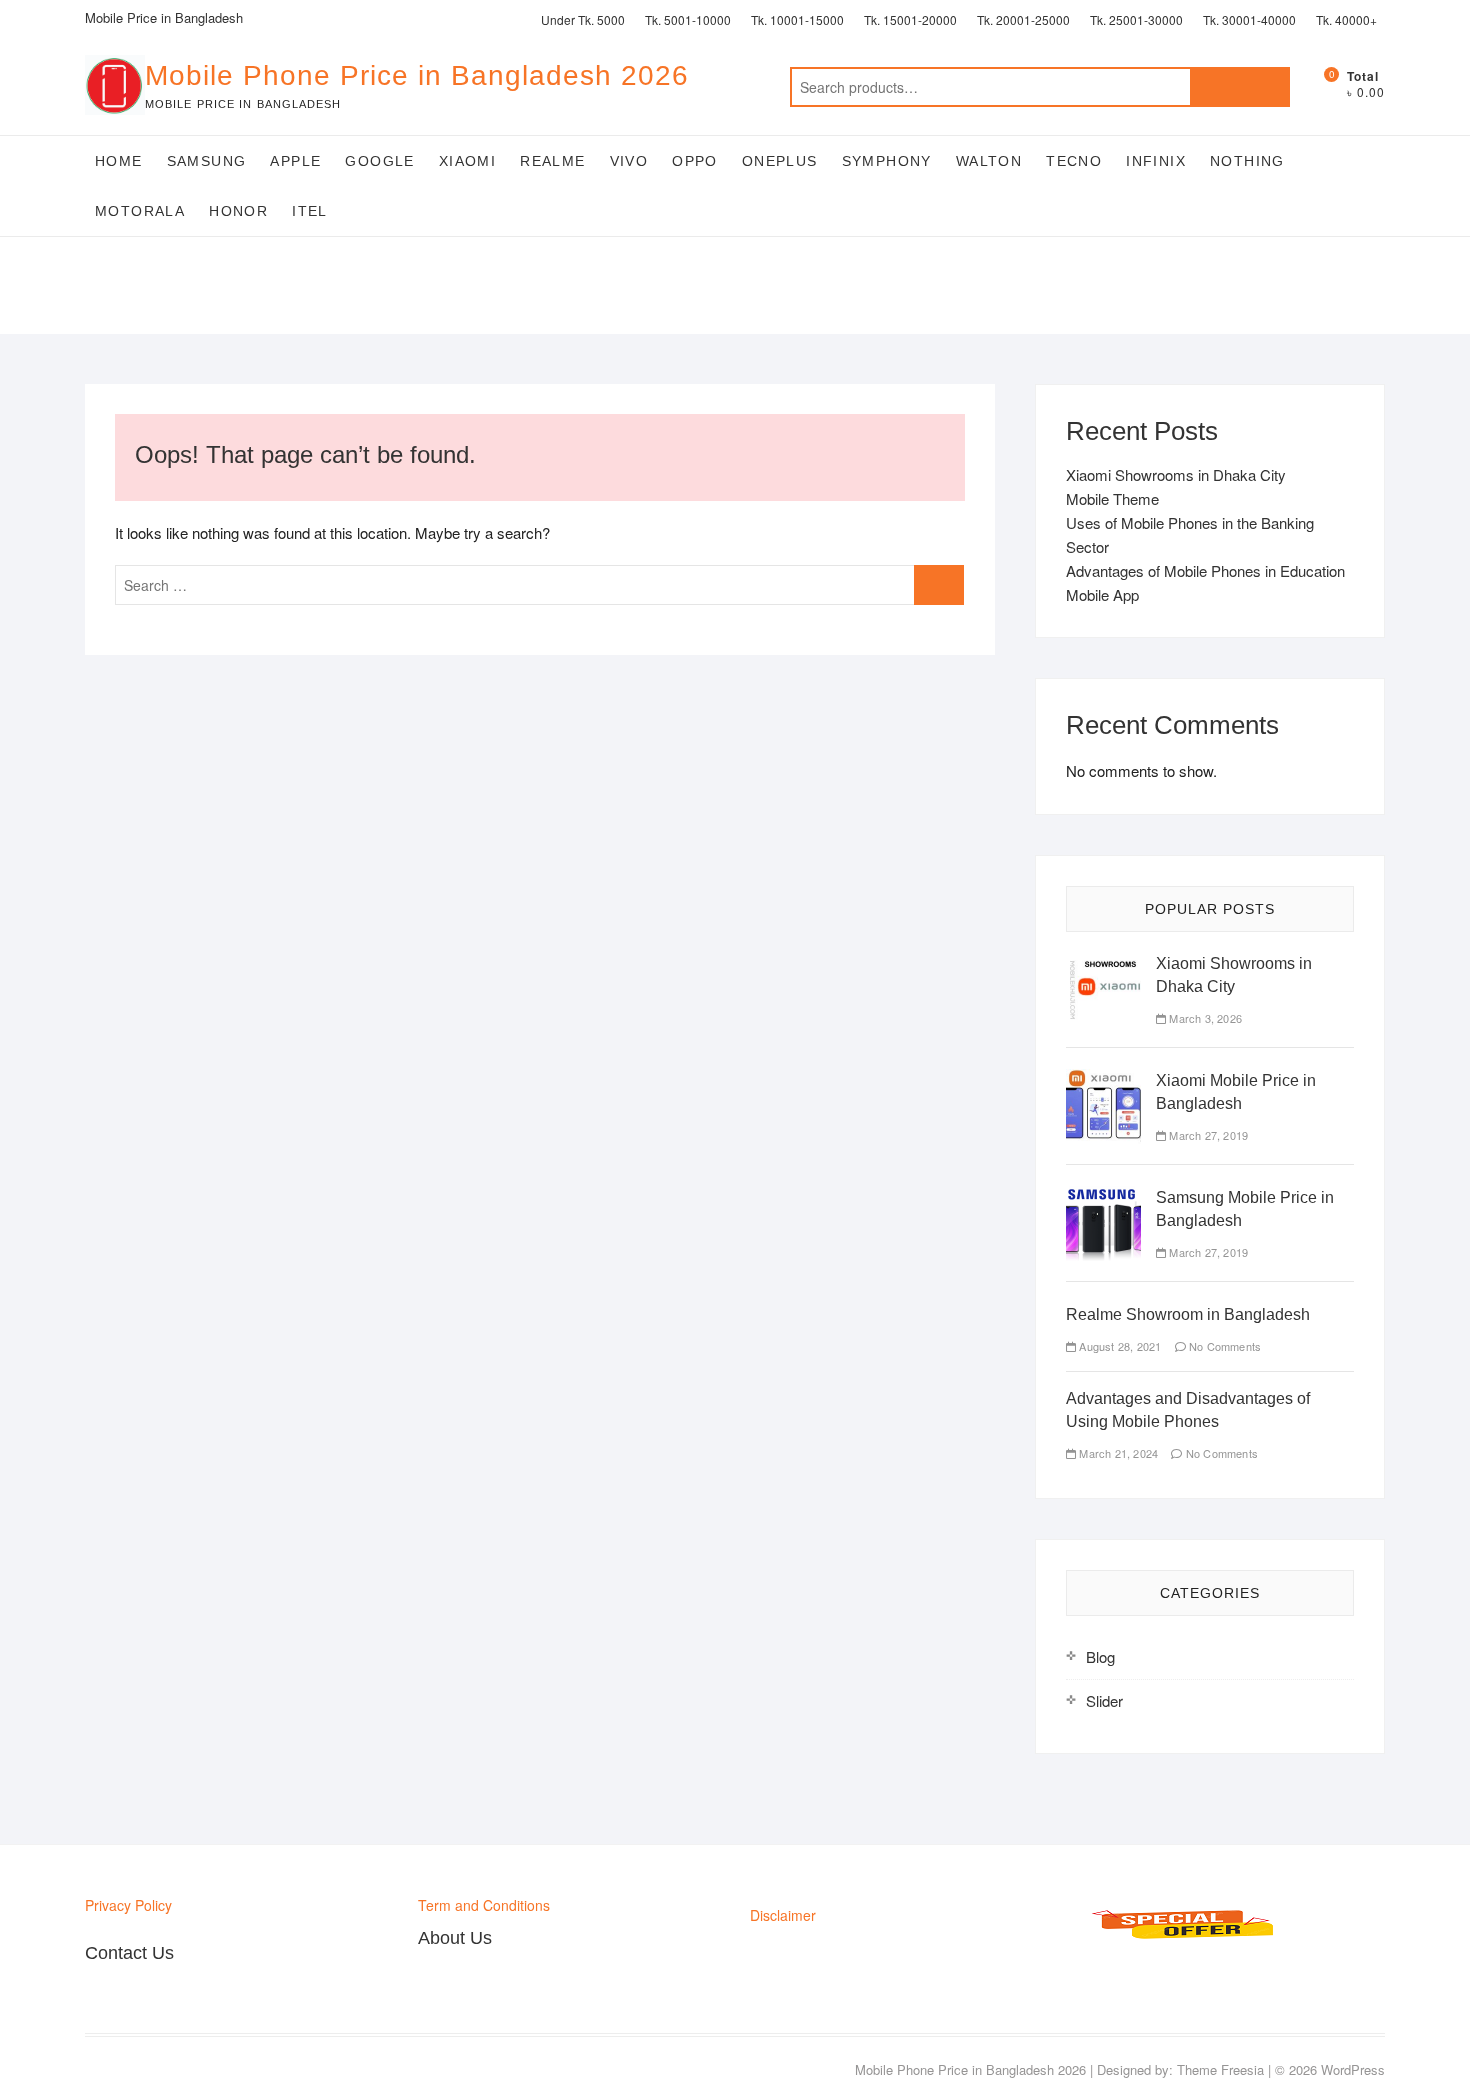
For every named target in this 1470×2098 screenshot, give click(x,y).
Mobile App (1102, 594)
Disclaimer (783, 1915)
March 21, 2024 (1117, 1453)
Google (379, 161)
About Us (455, 1938)
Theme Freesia (1220, 2069)
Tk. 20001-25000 (1023, 19)
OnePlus (780, 161)
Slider (1104, 1700)
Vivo (629, 161)
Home (119, 161)
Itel (310, 211)
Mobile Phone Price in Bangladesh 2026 (417, 75)
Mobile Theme (1112, 498)
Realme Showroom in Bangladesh (1188, 1314)
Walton (989, 161)
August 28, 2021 (1118, 1346)
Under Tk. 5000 (583, 19)
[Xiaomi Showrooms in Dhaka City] (1103, 963)
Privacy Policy (128, 1905)
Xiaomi (467, 161)
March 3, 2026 (1204, 1018)
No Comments (1223, 1346)
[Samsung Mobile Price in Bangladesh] (1103, 1197)
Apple (295, 161)
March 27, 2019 (1207, 1135)
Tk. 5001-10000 (688, 19)
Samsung (207, 161)
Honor (238, 211)
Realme (552, 161)
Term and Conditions (484, 1905)
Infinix (1156, 161)
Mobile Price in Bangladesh (164, 17)
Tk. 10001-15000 (797, 19)
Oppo (695, 161)
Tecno (1074, 161)
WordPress (1353, 2069)
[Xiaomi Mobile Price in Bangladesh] (1103, 1080)
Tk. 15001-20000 (910, 19)
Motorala (140, 211)
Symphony (887, 161)
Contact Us (129, 1953)
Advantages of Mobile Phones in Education (1205, 570)
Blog (1100, 1656)
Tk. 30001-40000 (1249, 19)
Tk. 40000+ (1346, 19)
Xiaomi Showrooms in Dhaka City (1176, 474)
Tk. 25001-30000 (1136, 19)
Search (1240, 87)
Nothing (1247, 161)
